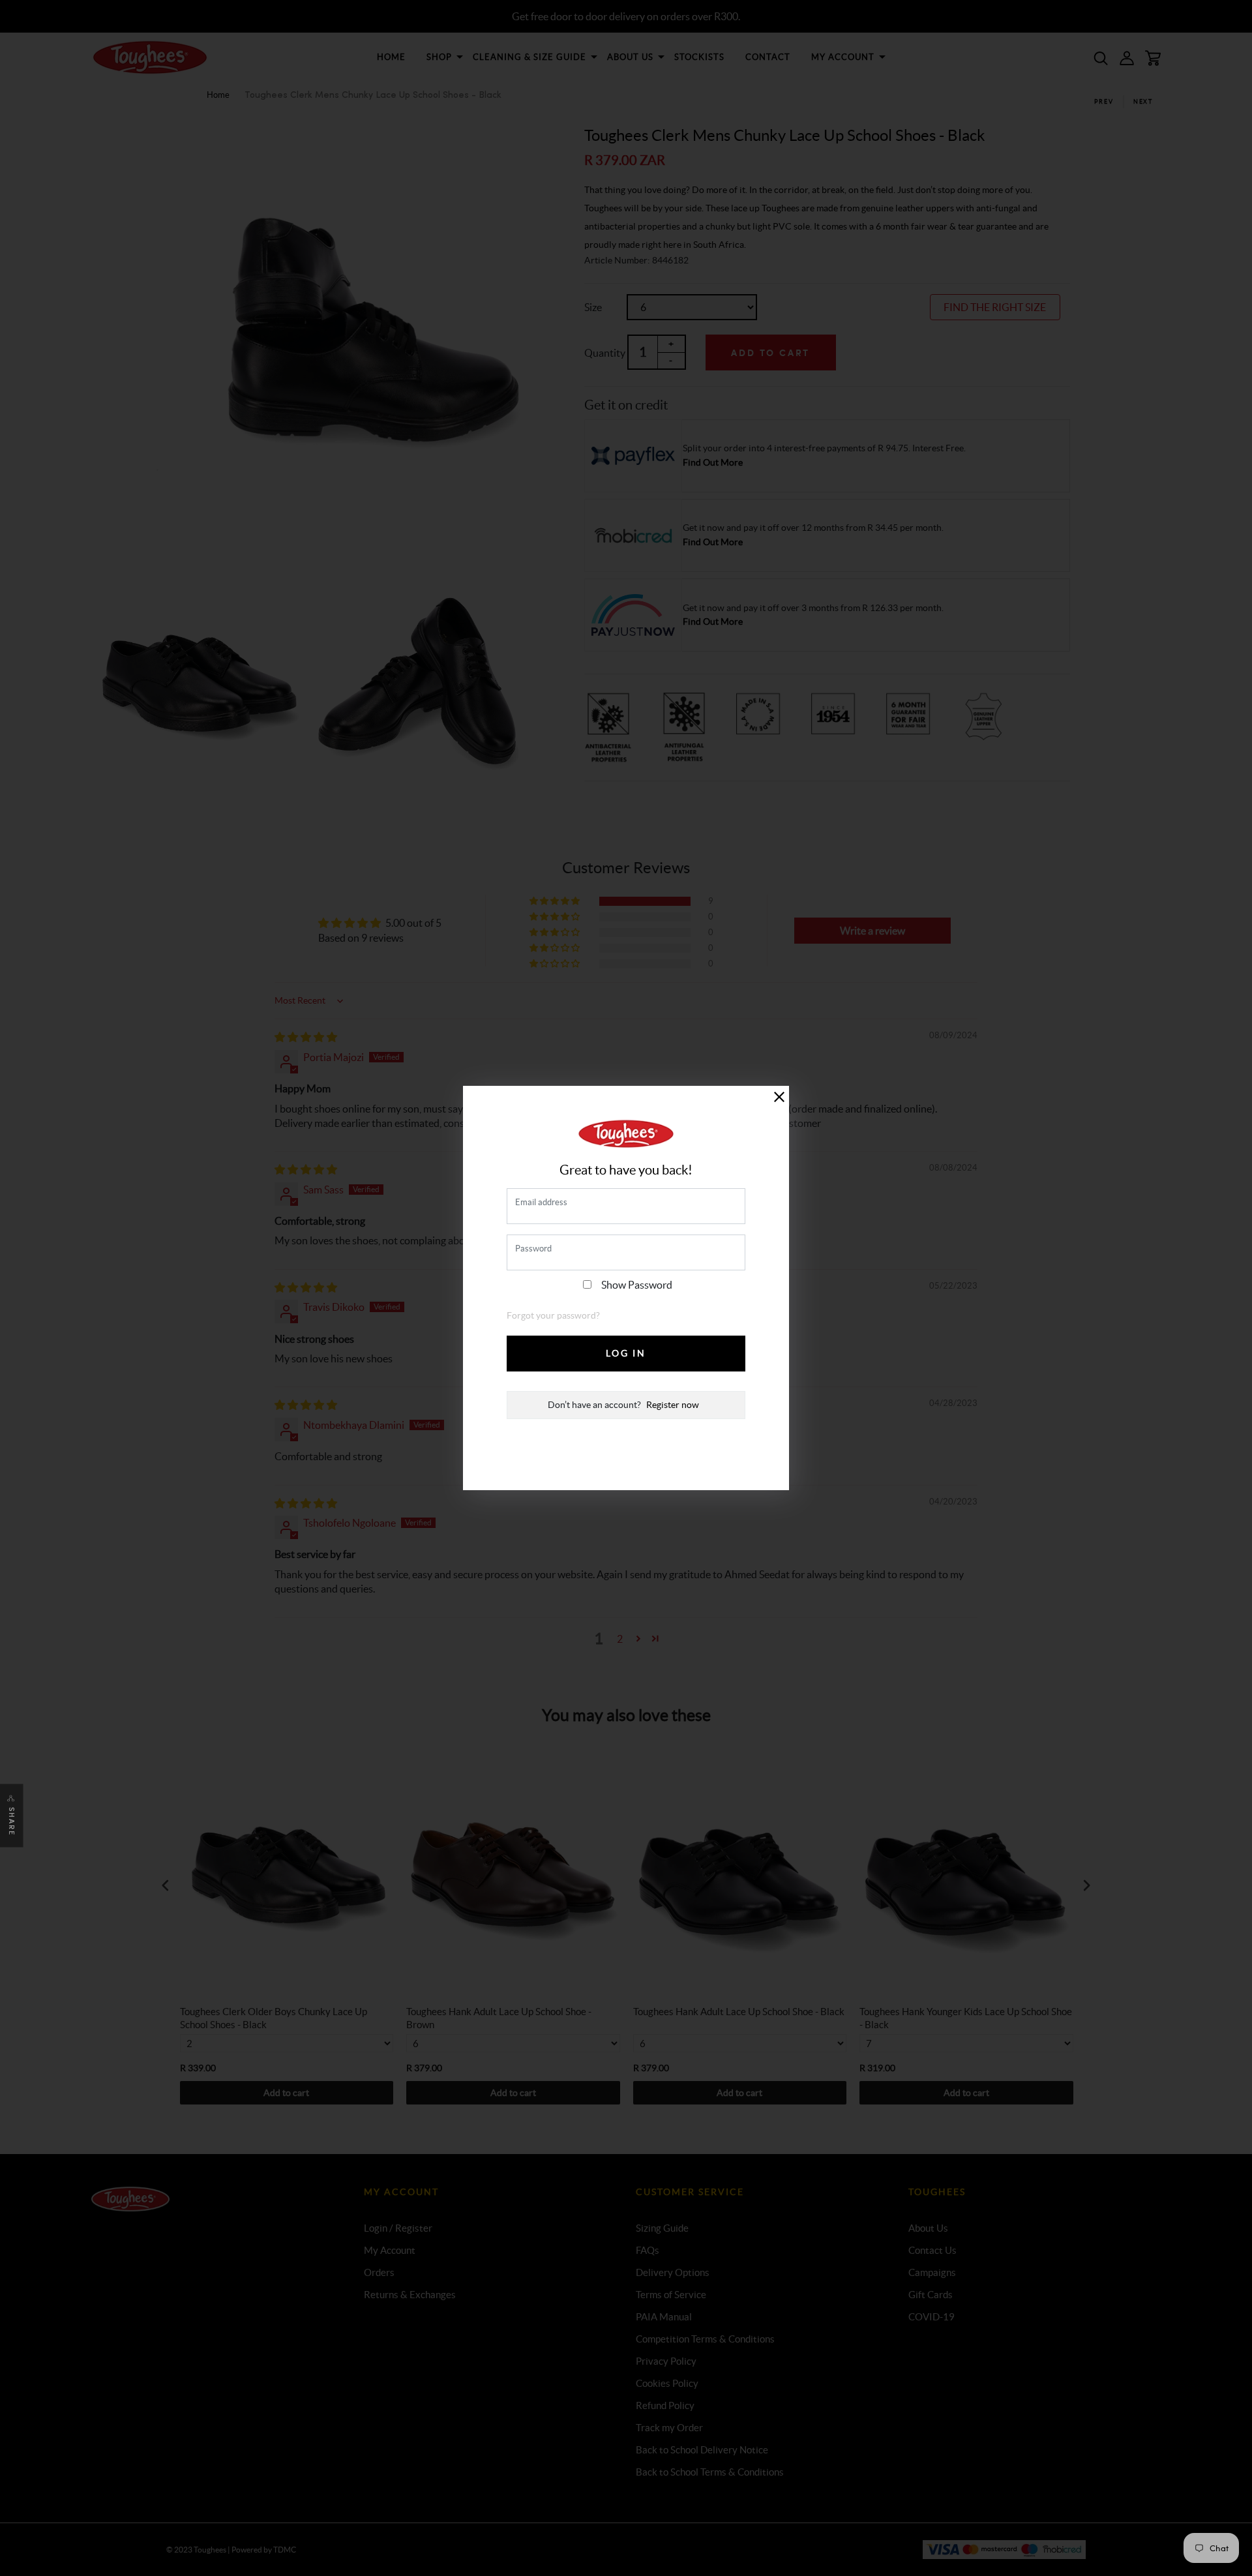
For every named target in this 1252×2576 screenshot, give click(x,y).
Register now (673, 1405)
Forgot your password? (553, 1315)
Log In (626, 1353)
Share (12, 1822)
